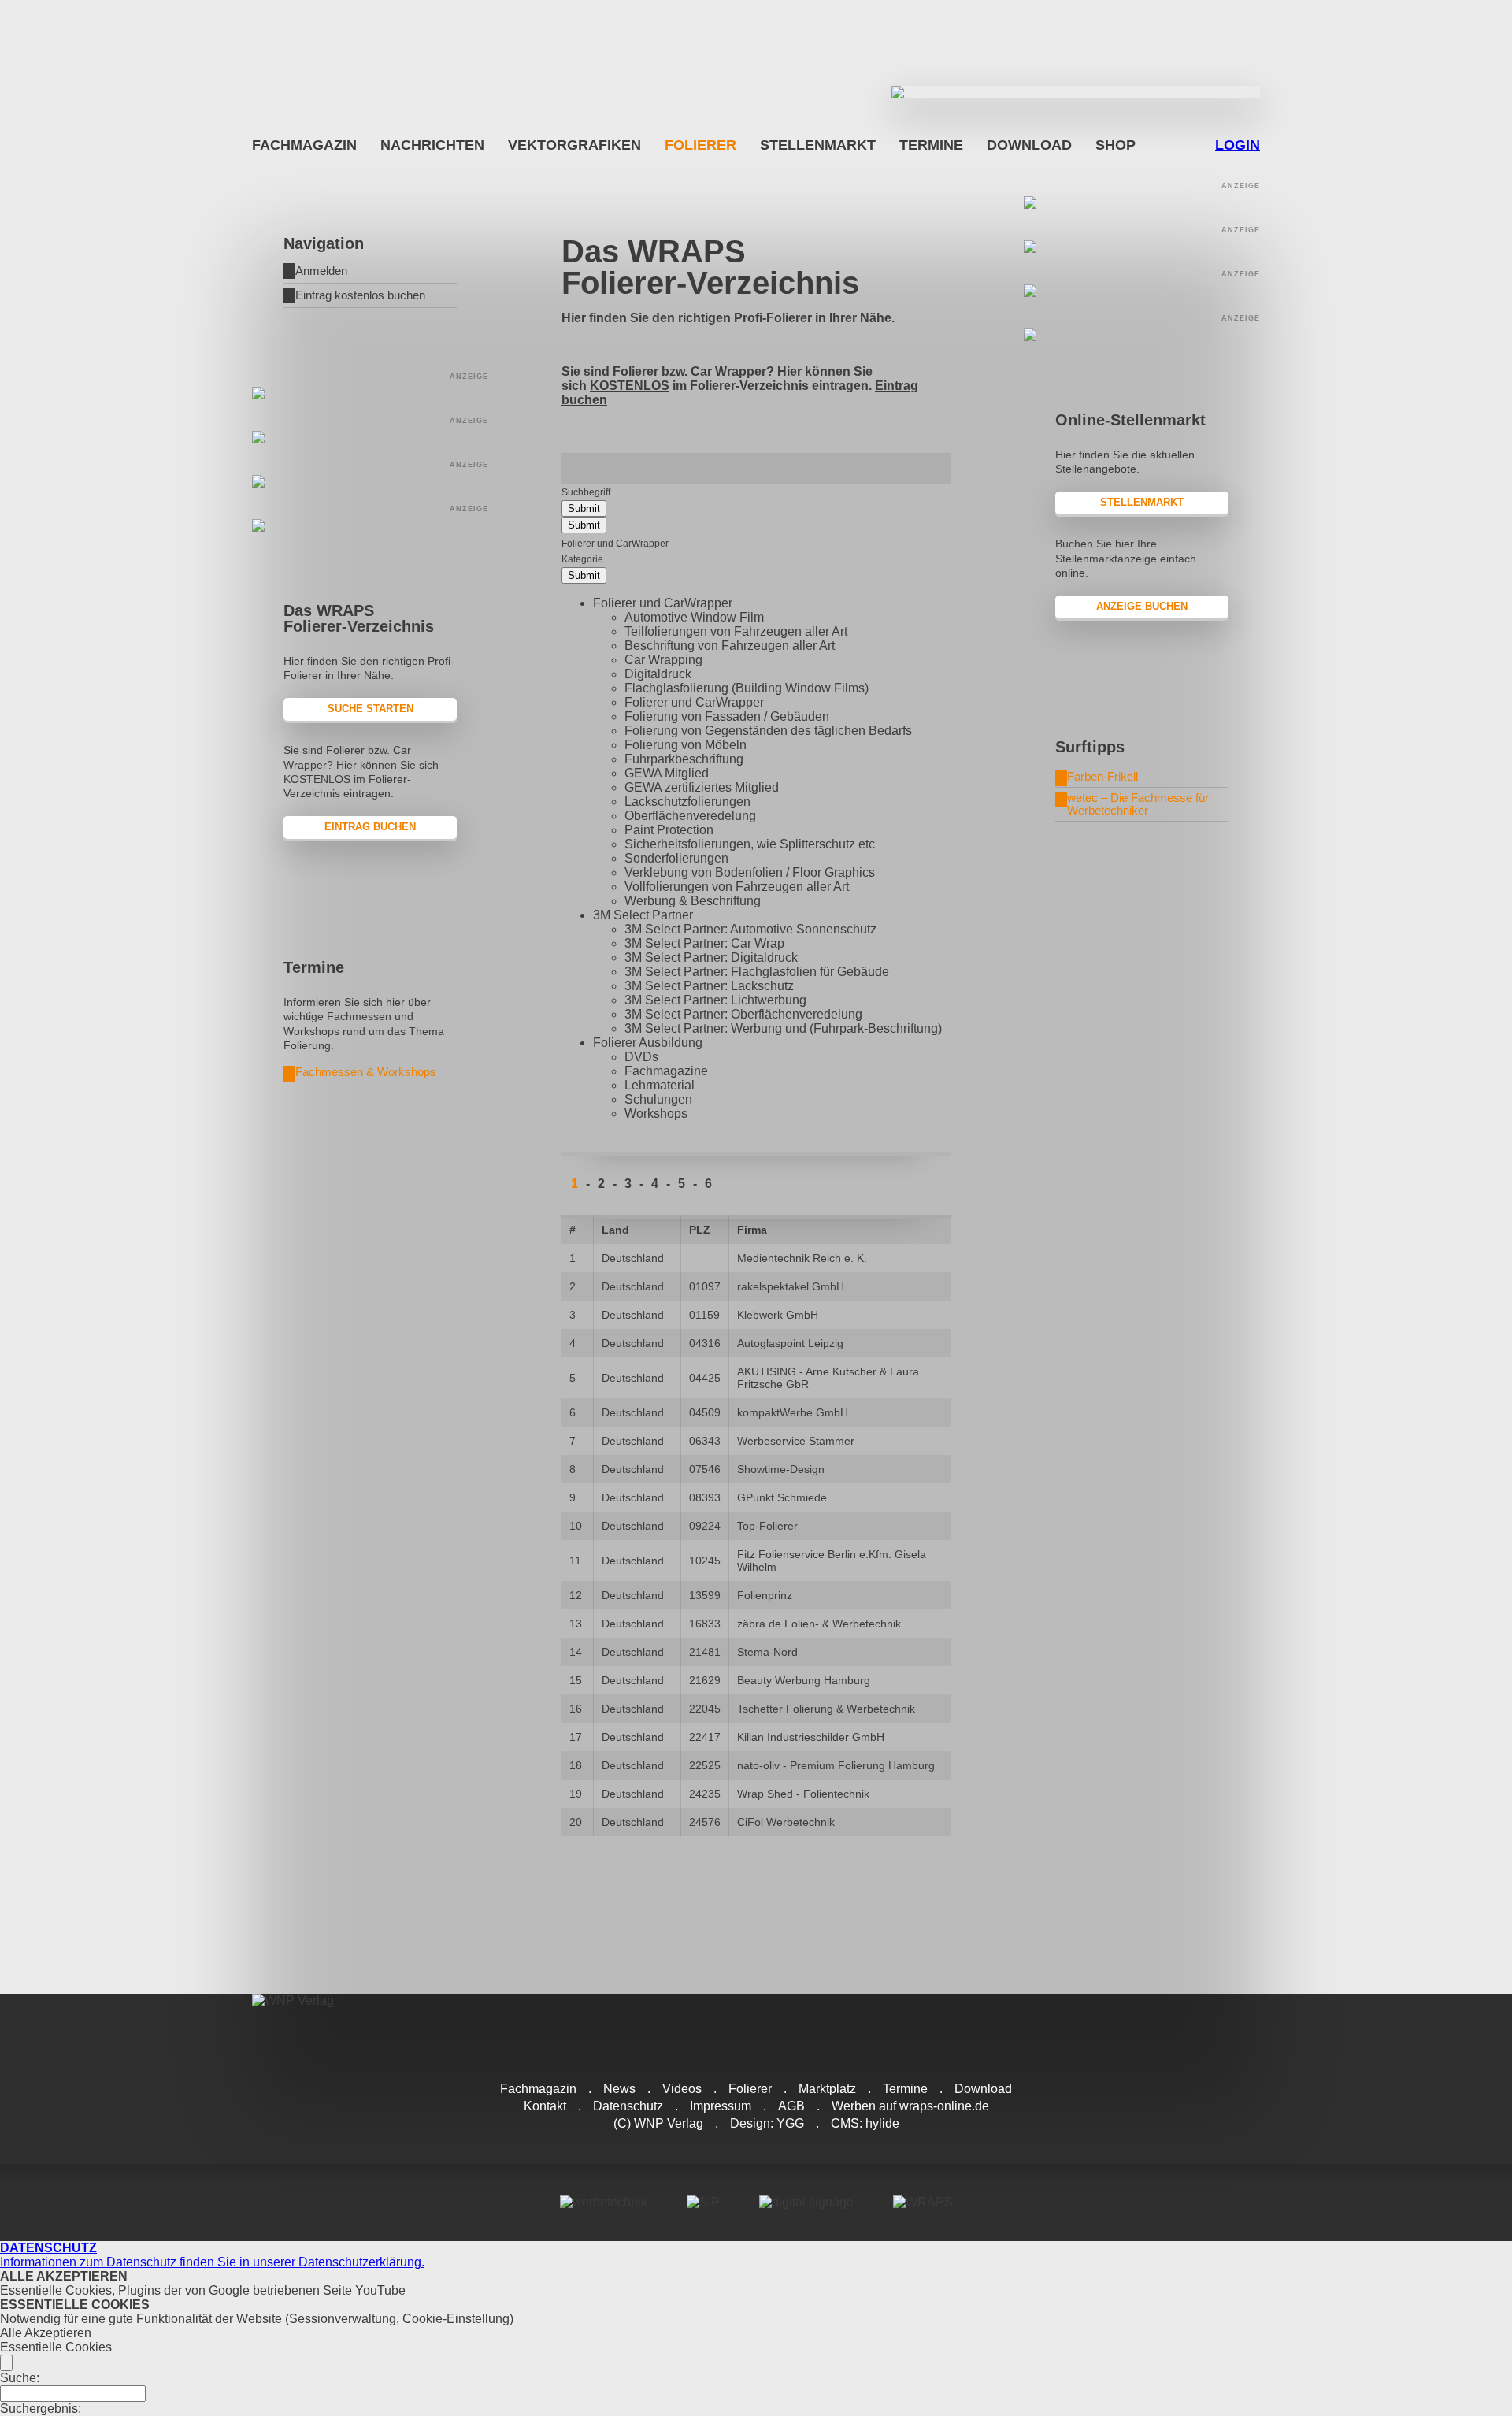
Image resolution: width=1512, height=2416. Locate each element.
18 (576, 1765)
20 (576, 1822)
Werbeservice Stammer (796, 1441)
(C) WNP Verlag (658, 2123)
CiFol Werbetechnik (786, 1822)
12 (576, 1595)
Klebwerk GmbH (778, 1315)
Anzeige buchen (1142, 606)
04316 (705, 1343)
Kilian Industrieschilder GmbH (811, 1737)
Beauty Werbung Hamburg (804, 1680)
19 (576, 1794)
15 (576, 1680)
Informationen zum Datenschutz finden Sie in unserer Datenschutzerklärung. (212, 2255)
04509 (705, 1412)
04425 (705, 1378)
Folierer (700, 145)
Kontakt (545, 2106)
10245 (705, 1561)
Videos (682, 2089)
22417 (705, 1737)
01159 (704, 1315)
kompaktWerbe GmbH (793, 1412)
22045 (705, 1709)
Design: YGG (767, 2123)
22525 (705, 1765)
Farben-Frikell (1102, 776)
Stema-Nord (767, 1652)
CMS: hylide (865, 2123)
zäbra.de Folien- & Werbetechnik (819, 1624)
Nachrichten (432, 145)
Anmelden (321, 271)
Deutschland (633, 1258)
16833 (705, 1624)
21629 (705, 1680)
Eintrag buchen (370, 827)
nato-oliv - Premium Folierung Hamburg (836, 1765)
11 (575, 1561)
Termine (931, 145)
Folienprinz (765, 1595)
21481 (705, 1652)
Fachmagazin (304, 145)
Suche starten (371, 709)
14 (576, 1652)
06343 (705, 1441)
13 (576, 1624)
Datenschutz (628, 2106)
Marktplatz (827, 2089)
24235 (705, 1794)
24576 (705, 1822)
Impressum (721, 2106)
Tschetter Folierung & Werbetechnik (826, 1709)
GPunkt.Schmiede (782, 1497)
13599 (705, 1595)
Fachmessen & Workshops (366, 1072)
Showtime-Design (781, 1469)
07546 (705, 1469)
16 (576, 1709)
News (619, 2089)
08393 (705, 1497)
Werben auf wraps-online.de (910, 2106)
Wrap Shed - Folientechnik (803, 1794)
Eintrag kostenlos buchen (360, 295)
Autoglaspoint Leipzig (790, 1343)
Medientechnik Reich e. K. (802, 1258)
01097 (705, 1286)
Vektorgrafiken (574, 145)
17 (576, 1737)
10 (576, 1526)
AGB (791, 2106)
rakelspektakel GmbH (791, 1286)
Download (1029, 145)
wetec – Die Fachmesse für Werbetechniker (1138, 804)
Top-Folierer (767, 1526)
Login (1238, 145)
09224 (705, 1526)
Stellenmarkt (818, 145)
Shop (1115, 145)
